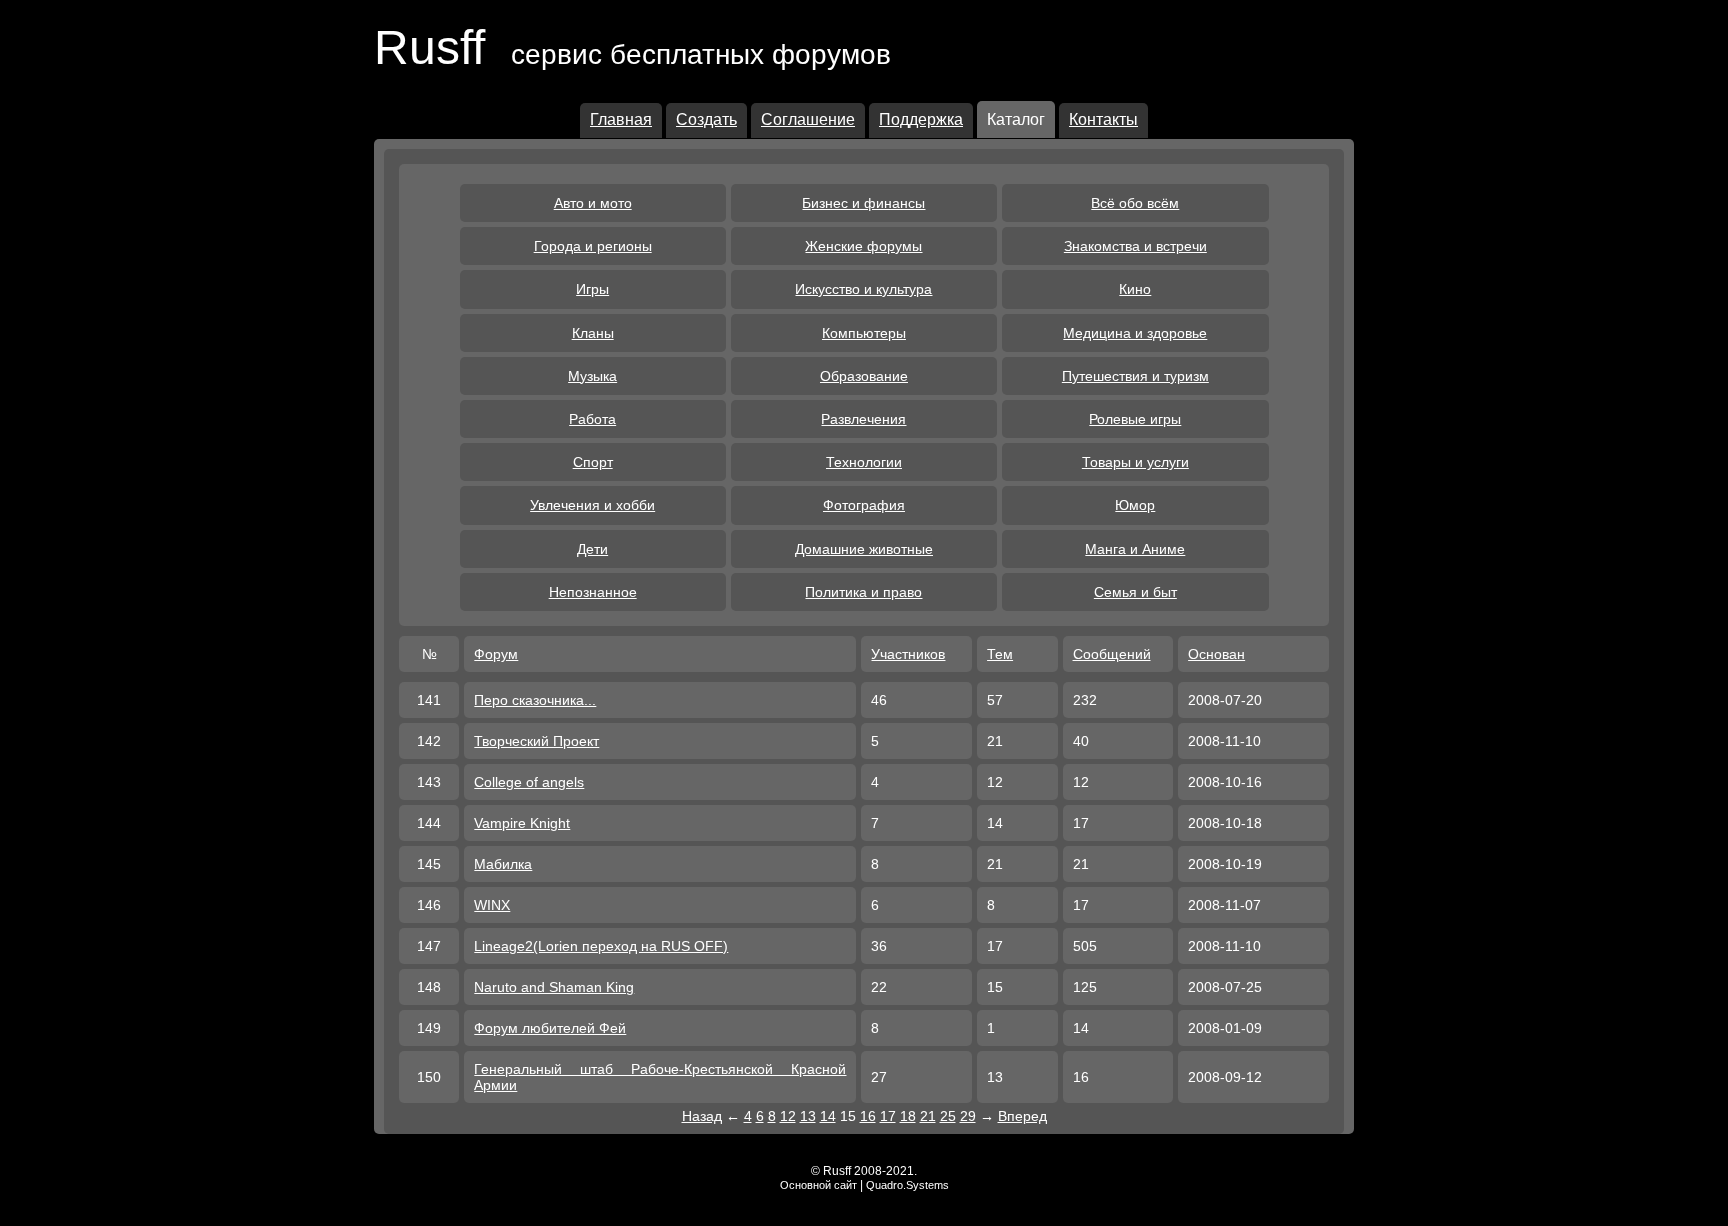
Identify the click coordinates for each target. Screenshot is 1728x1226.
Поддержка (921, 119)
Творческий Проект (536, 741)
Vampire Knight (522, 823)
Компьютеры (864, 333)
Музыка (592, 376)
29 (968, 1116)
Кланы (593, 333)
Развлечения (863, 419)
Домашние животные (864, 549)
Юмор (1135, 505)
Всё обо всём (1135, 203)
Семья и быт (1135, 592)
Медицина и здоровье (1135, 333)
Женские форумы (863, 246)
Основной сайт (818, 1185)
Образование (864, 376)
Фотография (864, 505)
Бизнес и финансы (863, 203)
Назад (702, 1116)
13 (808, 1116)
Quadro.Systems (907, 1185)
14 (828, 1116)
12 (788, 1116)
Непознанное (593, 592)
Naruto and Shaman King (554, 987)
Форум (496, 654)
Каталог (1016, 119)
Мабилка (503, 864)
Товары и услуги (1135, 462)
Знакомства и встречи (1135, 246)
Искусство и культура (863, 289)
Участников (908, 654)
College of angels (529, 782)
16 (868, 1116)
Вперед (1022, 1116)
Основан (1216, 654)
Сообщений (1112, 654)
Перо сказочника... (535, 700)
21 (928, 1116)
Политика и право (863, 592)
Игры (592, 289)
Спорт (593, 462)
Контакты (1103, 119)
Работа (592, 419)
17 (888, 1116)
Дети (592, 549)
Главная (621, 119)
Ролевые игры (1135, 419)
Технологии (864, 462)
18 (908, 1116)
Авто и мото (593, 203)
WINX (492, 905)
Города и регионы (593, 246)
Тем (1000, 654)
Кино (1135, 289)
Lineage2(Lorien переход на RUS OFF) (601, 946)
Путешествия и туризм (1135, 376)
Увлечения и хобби (592, 505)
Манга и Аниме (1135, 549)
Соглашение (808, 119)
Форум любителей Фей (550, 1028)
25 (948, 1116)
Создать (706, 119)
